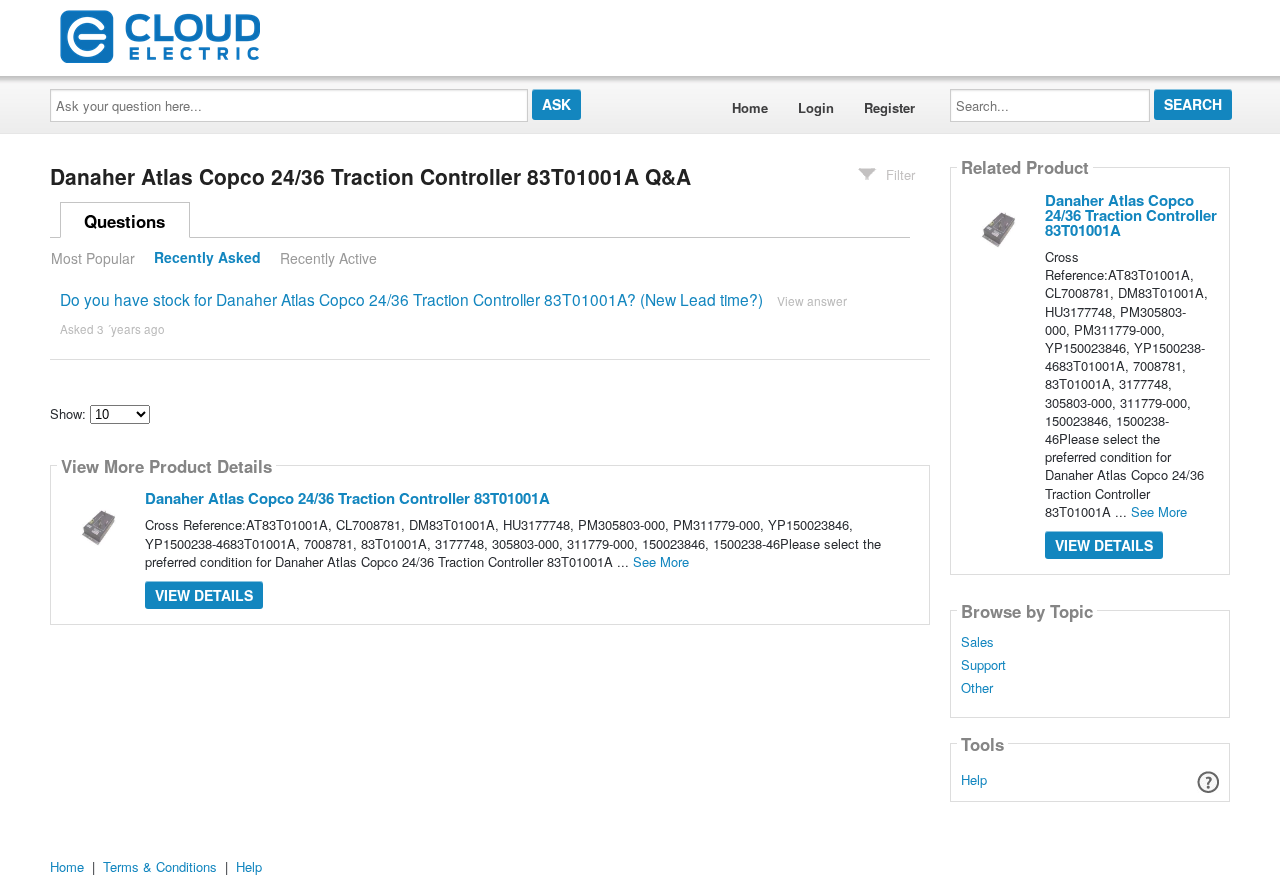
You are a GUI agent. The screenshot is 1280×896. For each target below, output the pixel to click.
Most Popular (93, 258)
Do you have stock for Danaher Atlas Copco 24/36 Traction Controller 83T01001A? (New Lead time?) (411, 299)
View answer (812, 300)
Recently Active (328, 258)
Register (889, 107)
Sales (977, 642)
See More (661, 561)
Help (974, 779)
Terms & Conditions (160, 866)
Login (816, 107)
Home (750, 107)
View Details (204, 595)
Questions (124, 221)
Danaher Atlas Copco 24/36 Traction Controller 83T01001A (347, 498)
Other (977, 688)
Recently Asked (207, 258)
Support (983, 665)
